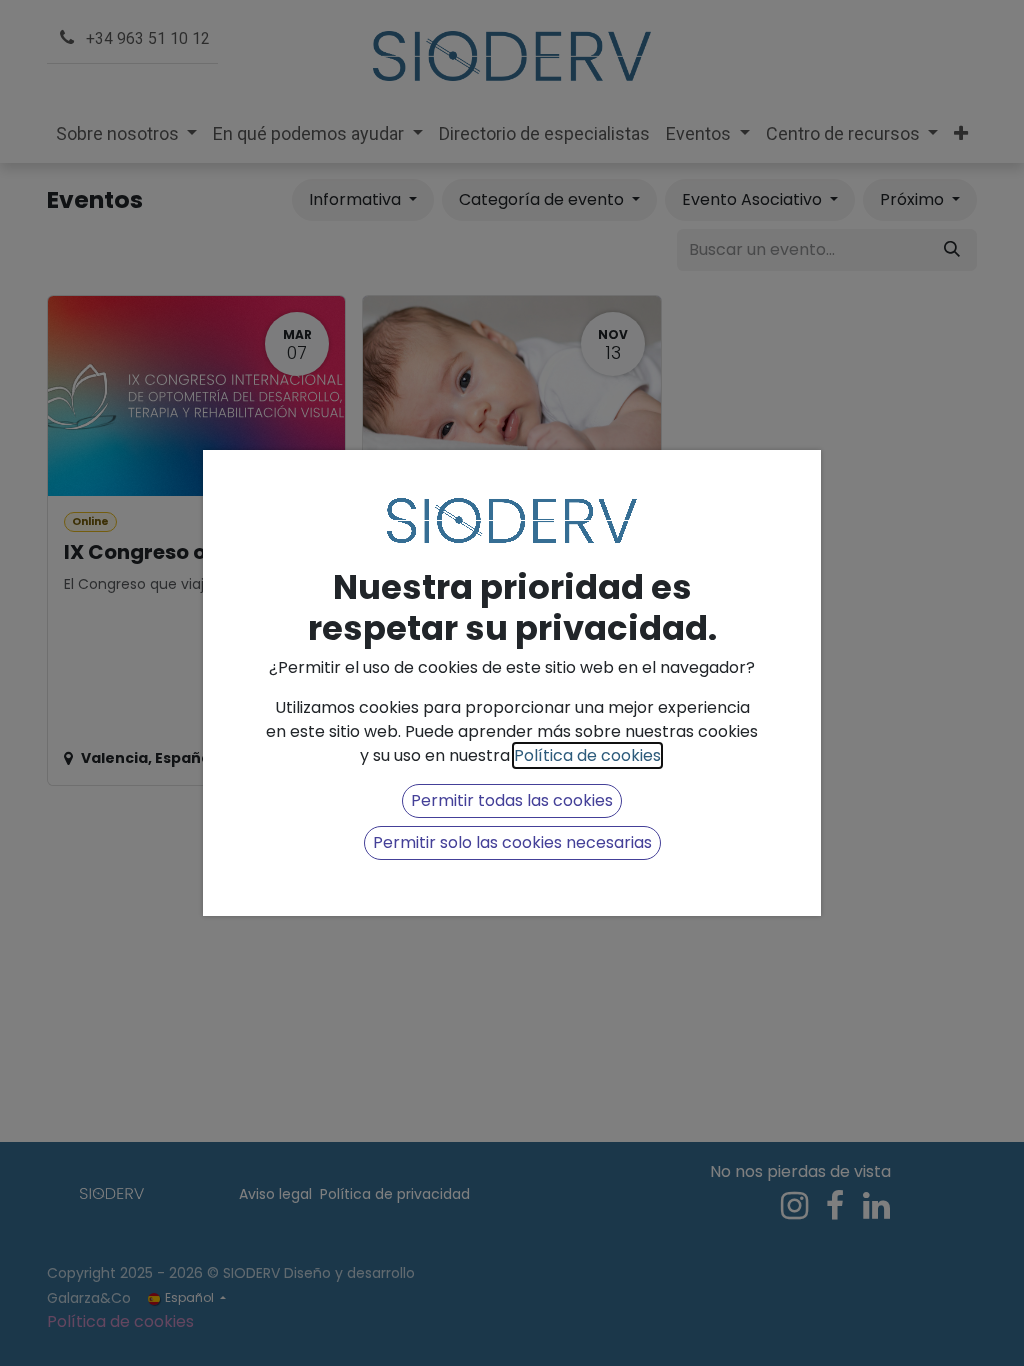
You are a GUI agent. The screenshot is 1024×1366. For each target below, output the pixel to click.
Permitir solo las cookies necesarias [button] (512, 842)
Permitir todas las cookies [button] (512, 800)
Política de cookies (587, 755)
